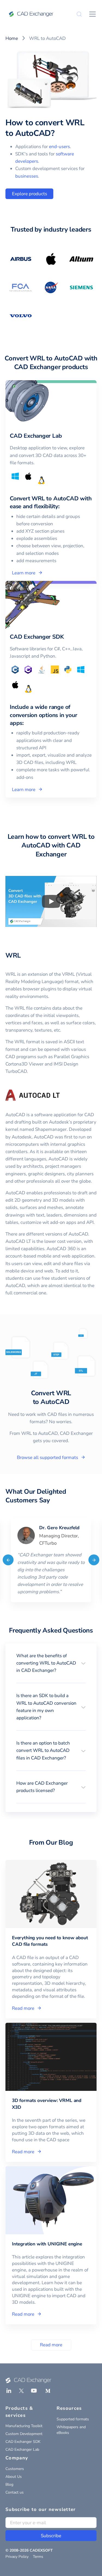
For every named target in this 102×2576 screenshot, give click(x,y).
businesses (27, 176)
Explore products (30, 194)
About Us (14, 2477)
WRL (13, 955)
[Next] (94, 1560)
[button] (51, 1663)
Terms (38, 2557)
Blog (9, 2484)
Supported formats (73, 2419)
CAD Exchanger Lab (22, 2449)
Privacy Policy (17, 2557)
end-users (59, 147)
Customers (15, 2469)
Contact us (15, 2492)
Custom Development (24, 2434)
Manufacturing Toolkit (24, 2426)
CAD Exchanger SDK (23, 2442)
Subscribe (51, 2536)
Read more (51, 2345)
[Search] (79, 14)
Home (12, 38)
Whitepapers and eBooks (71, 2430)
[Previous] (8, 1560)
